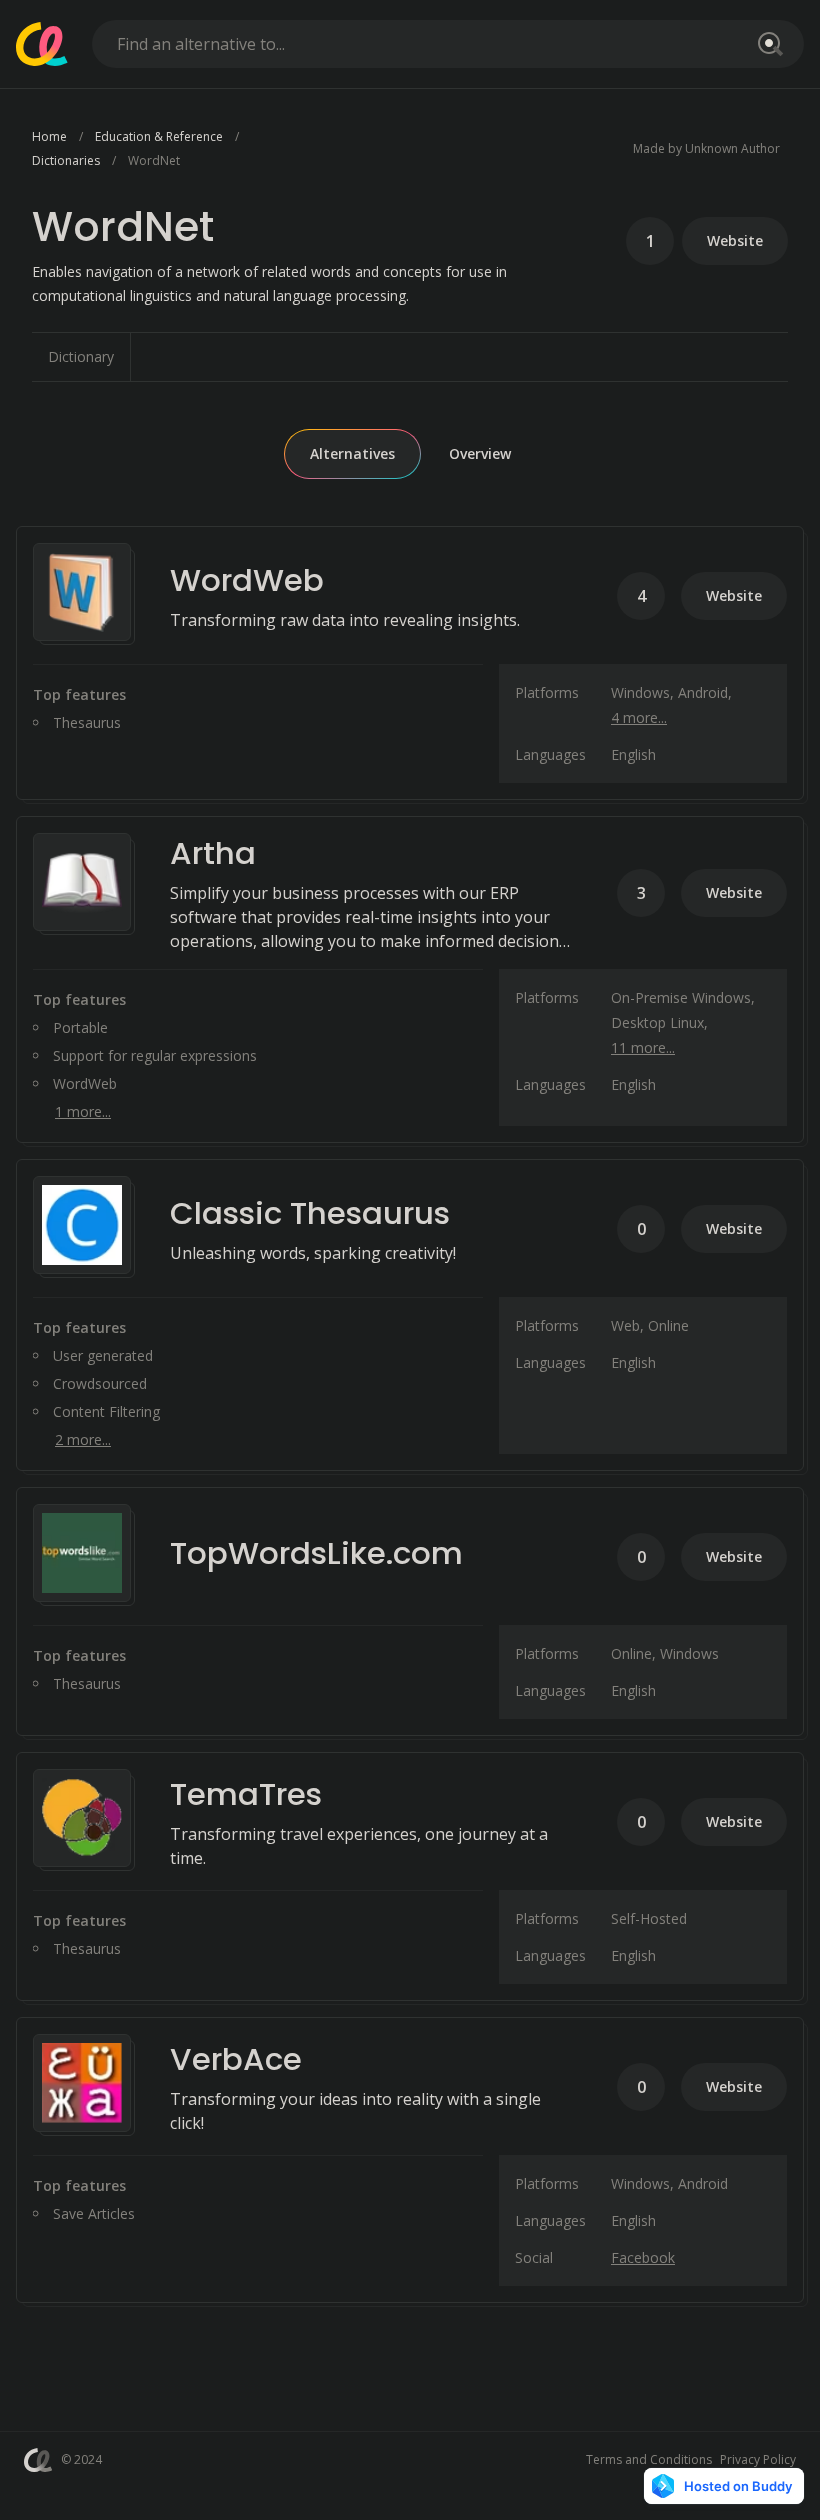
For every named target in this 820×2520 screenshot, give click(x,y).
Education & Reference (159, 136)
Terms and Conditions (649, 2459)
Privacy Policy (758, 2459)
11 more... (643, 1047)
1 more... (83, 1111)
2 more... (83, 1439)
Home (49, 136)
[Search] (767, 44)
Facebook (643, 2257)
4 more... (639, 717)
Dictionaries (66, 160)
